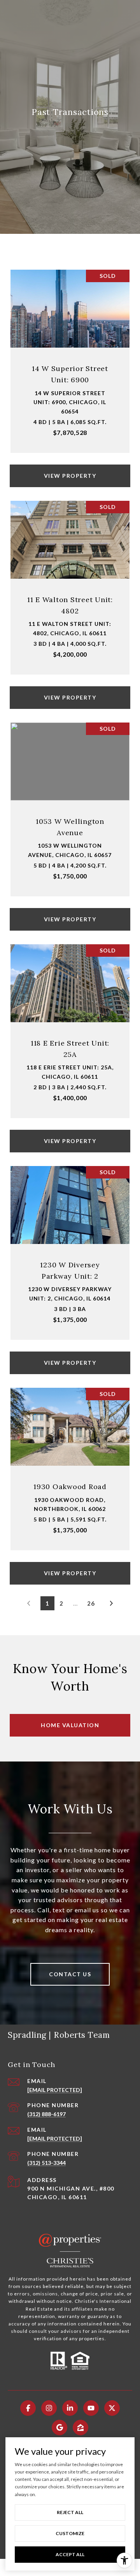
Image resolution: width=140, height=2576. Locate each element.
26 (91, 1603)
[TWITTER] (112, 2408)
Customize (70, 2533)
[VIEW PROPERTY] (70, 469)
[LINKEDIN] (70, 2408)
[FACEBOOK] (28, 2408)
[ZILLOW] (80, 2428)
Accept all (70, 2554)
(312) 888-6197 (46, 2114)
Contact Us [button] (70, 1974)
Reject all (70, 2512)
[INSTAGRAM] (49, 2408)
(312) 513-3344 (46, 2163)
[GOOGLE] (59, 2428)
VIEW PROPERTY (70, 476)
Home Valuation (70, 1725)
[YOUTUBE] (91, 2408)
